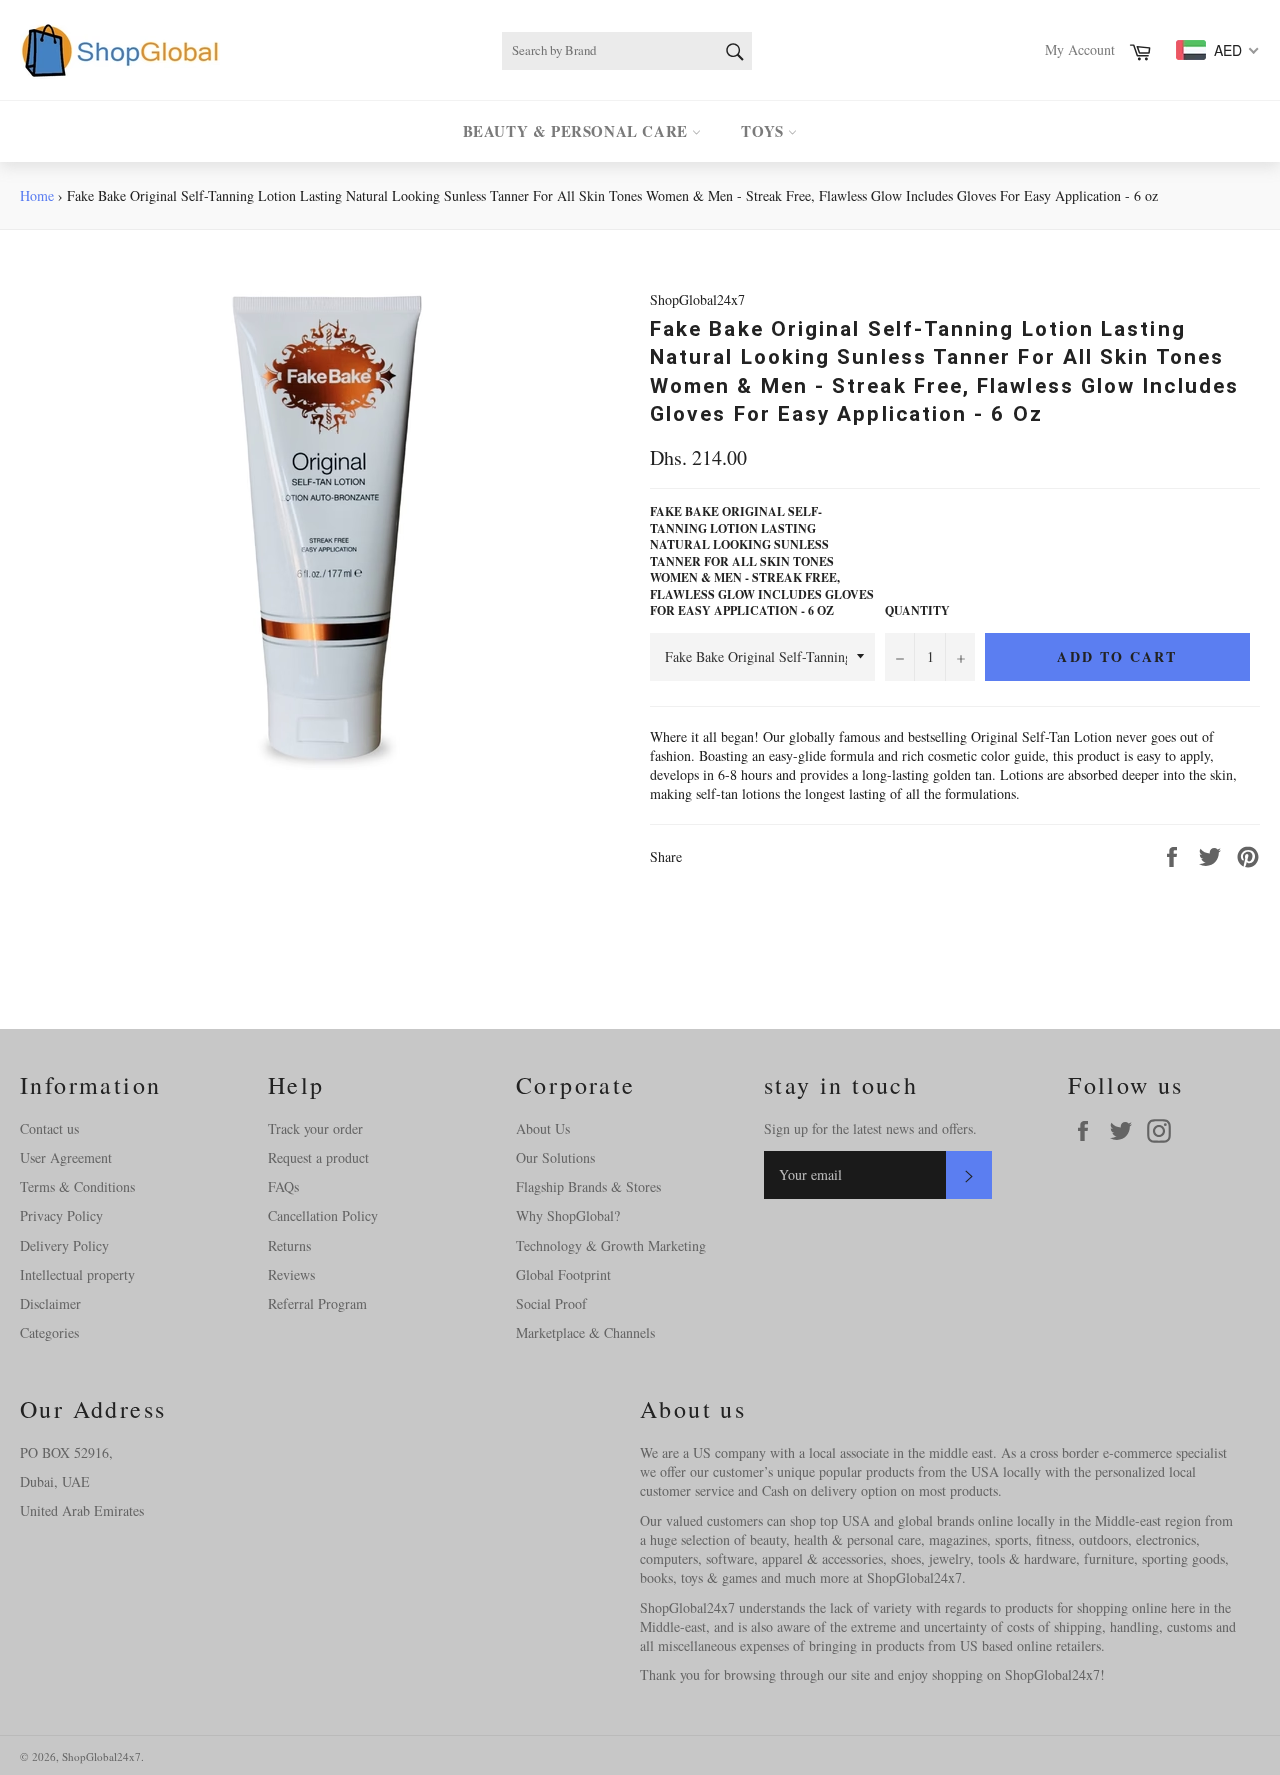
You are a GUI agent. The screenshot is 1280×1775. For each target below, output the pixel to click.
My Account (1080, 49)
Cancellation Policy (323, 1215)
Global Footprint (563, 1274)
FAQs (283, 1186)
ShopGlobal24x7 (101, 1756)
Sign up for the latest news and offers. (870, 1128)
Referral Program (317, 1303)
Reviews (291, 1274)
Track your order (315, 1128)
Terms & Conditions (77, 1186)
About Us (543, 1128)
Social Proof (551, 1303)
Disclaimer (50, 1303)
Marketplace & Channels (585, 1332)
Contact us (49, 1128)
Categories (49, 1332)
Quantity (917, 611)
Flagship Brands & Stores (588, 1186)
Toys (764, 131)
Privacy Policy (61, 1215)
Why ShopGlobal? (568, 1215)
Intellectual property (77, 1274)
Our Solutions (555, 1157)
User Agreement (66, 1157)
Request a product (318, 1157)
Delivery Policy (64, 1245)
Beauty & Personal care (578, 131)
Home (37, 195)
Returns (289, 1245)
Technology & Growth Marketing (611, 1245)
